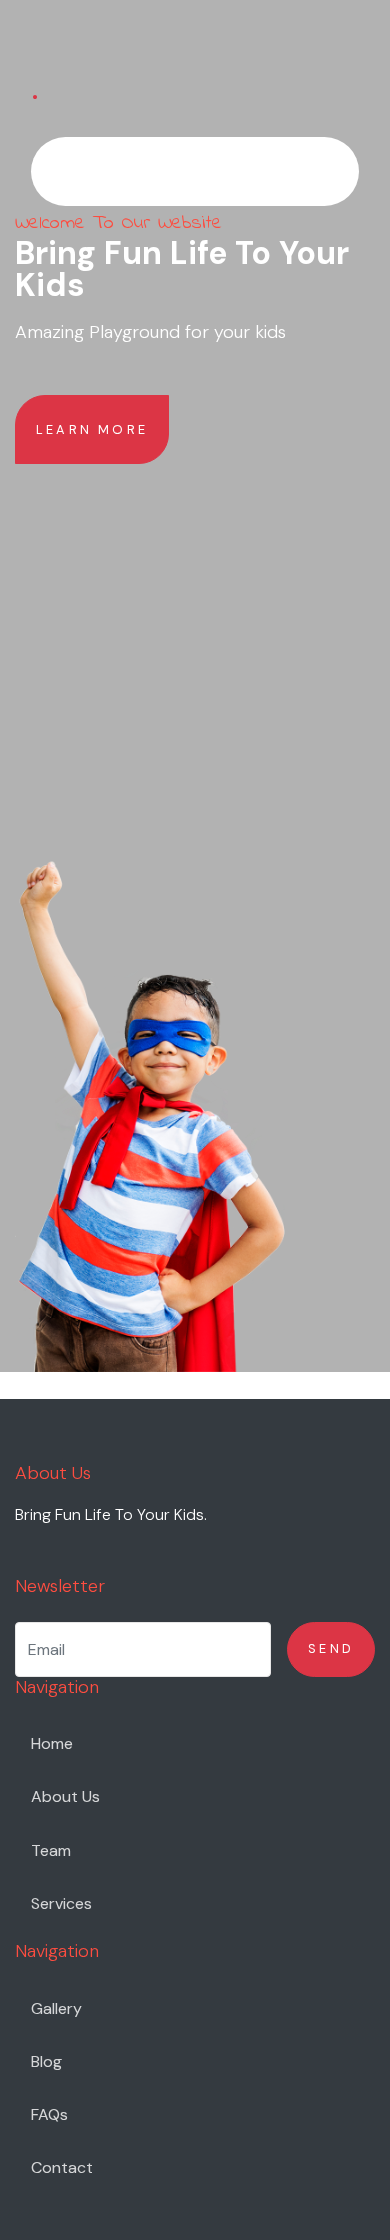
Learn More (92, 429)
